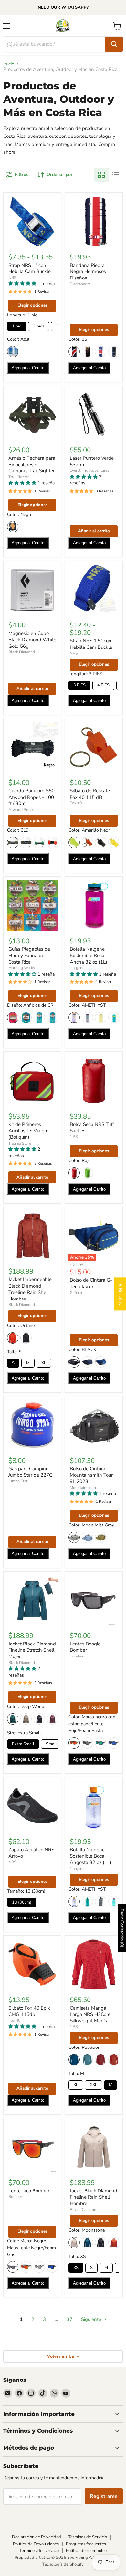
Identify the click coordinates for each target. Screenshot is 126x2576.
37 (69, 2319)
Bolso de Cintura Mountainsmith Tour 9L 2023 (91, 1475)
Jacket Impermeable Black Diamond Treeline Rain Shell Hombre (30, 1289)
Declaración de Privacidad (37, 2537)
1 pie (17, 326)
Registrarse (104, 2496)
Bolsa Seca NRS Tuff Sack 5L (92, 1128)
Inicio (9, 64)
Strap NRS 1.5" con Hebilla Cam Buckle (91, 644)
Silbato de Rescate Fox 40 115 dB (90, 794)
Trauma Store (20, 1143)
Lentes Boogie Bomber (85, 1647)
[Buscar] (114, 44)
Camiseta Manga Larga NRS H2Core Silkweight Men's (90, 2014)
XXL (94, 2085)
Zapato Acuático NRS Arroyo (31, 1853)
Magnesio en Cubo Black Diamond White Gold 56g (32, 640)
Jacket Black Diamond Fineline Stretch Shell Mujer (32, 1650)
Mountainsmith (83, 1488)
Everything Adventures (89, 470)
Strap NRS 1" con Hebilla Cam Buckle (30, 268)
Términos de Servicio (88, 2537)
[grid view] (101, 175)
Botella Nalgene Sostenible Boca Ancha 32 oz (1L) (89, 955)
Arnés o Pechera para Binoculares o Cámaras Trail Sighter (32, 464)
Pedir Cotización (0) (122, 1928)
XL (44, 1363)
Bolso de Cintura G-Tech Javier (91, 1283)
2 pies (39, 326)
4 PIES (103, 685)
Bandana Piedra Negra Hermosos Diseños (88, 272)
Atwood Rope (21, 810)
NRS (12, 278)
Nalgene (77, 968)
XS (76, 2268)
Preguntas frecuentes (86, 2544)
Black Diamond (22, 652)
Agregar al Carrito (28, 368)
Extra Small (23, 1744)
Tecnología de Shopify (63, 2564)
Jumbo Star (18, 1481)
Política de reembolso (86, 2551)
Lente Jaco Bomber (29, 2191)
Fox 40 (76, 803)
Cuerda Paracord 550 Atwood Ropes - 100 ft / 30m (31, 797)
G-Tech (76, 1293)
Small (51, 1744)
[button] (23, 284)
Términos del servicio (39, 2551)
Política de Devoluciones (36, 2544)
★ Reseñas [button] (120, 1294)
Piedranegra (80, 284)
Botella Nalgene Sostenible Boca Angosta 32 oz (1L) (91, 1856)
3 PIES (79, 685)
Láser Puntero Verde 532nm (92, 461)
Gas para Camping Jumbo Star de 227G (31, 1472)
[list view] (116, 175)
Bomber (77, 1656)
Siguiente (92, 2319)
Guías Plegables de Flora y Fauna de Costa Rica (29, 955)
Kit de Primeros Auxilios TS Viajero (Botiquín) (28, 1131)
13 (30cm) (22, 1902)
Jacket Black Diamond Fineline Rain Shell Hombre (94, 2197)
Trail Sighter (19, 477)
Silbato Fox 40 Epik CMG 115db (29, 2011)
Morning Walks (22, 968)
